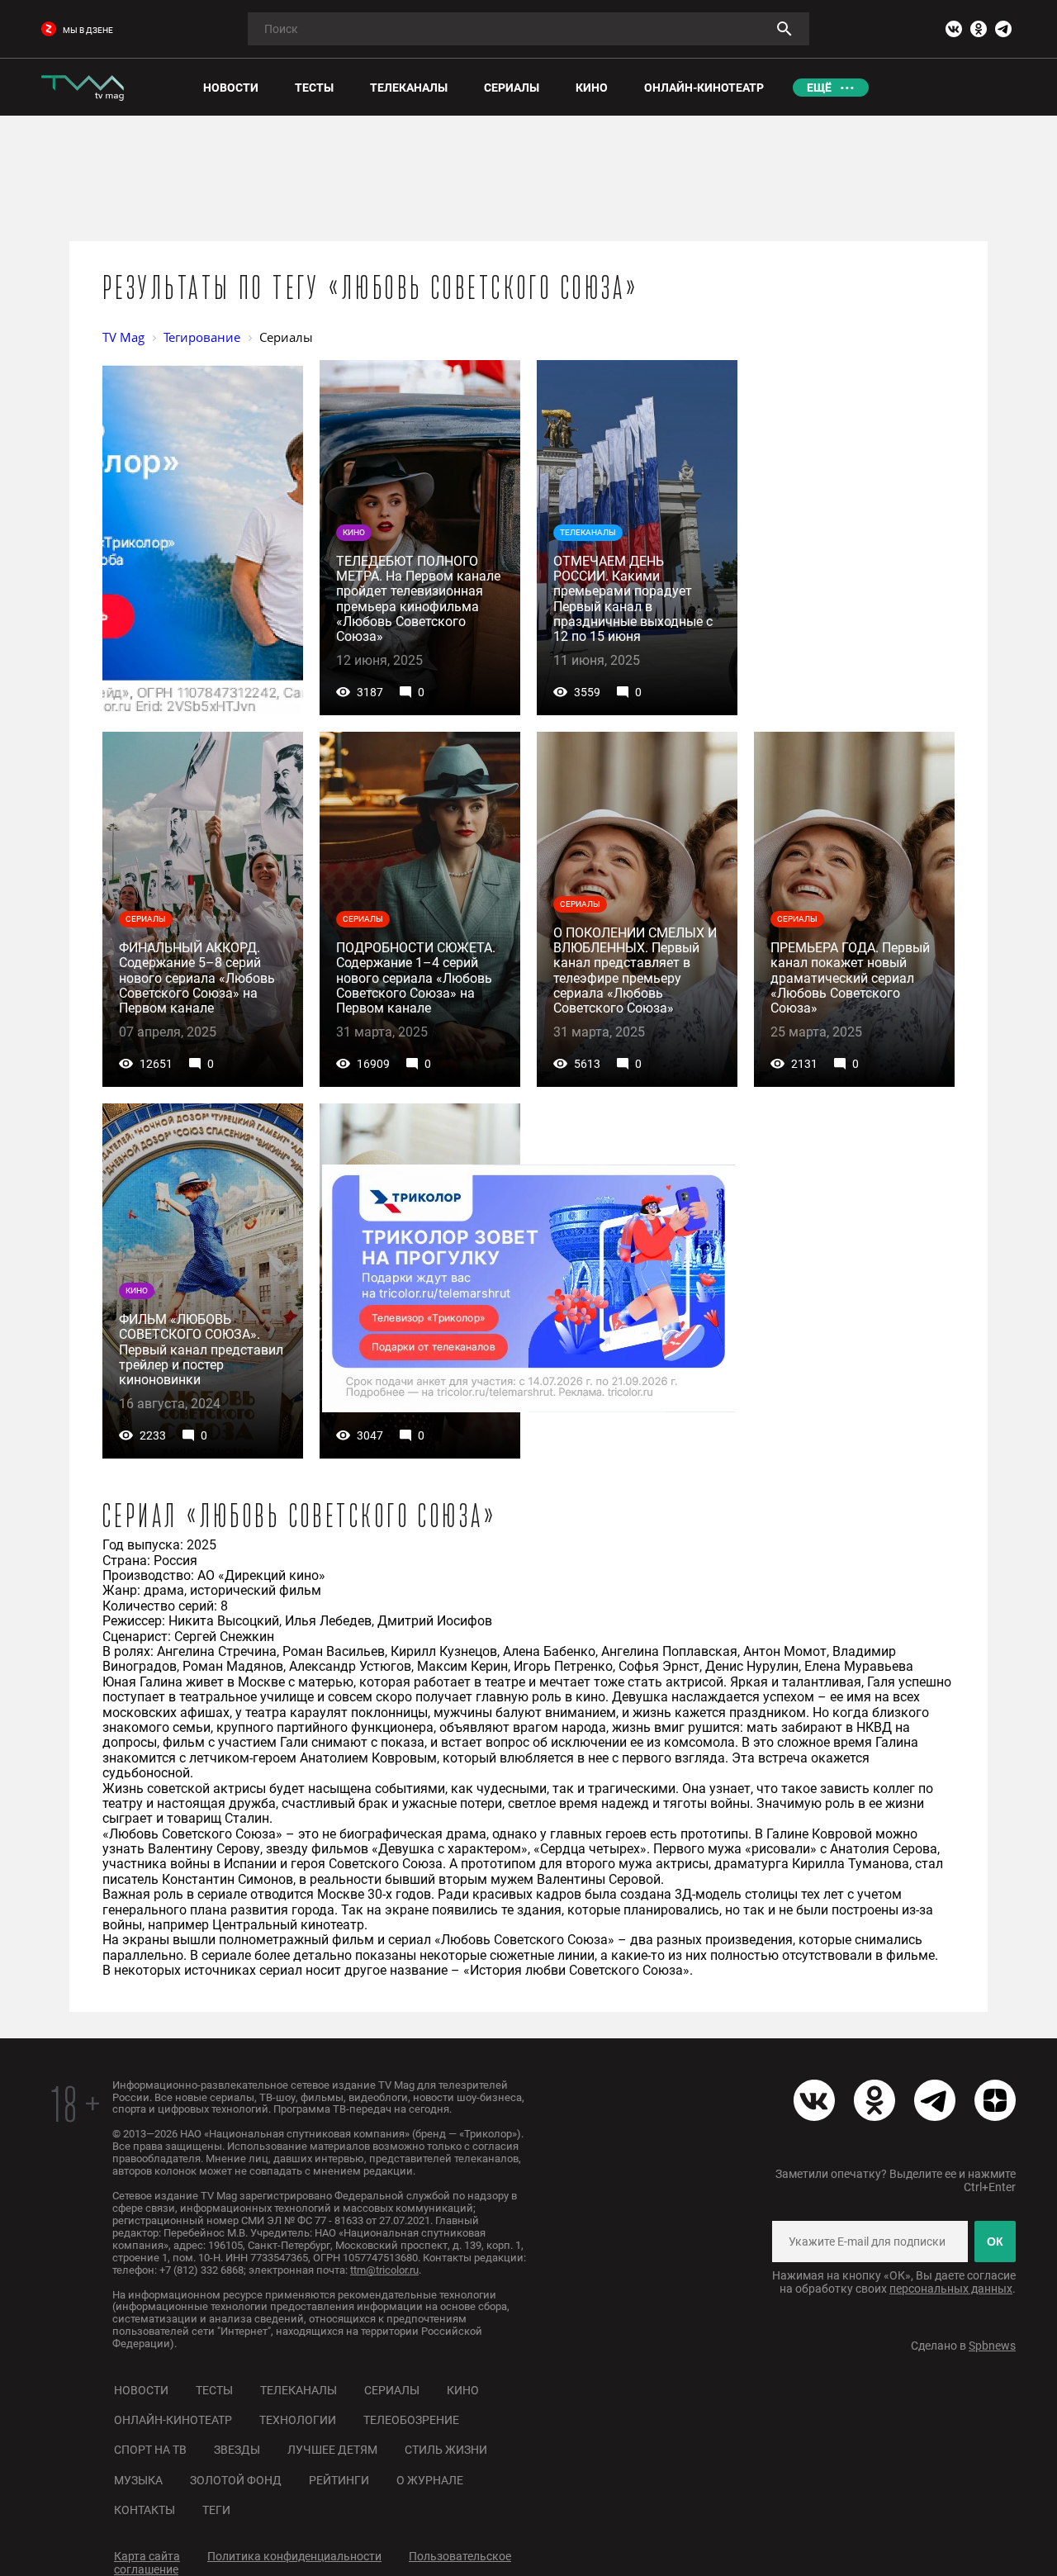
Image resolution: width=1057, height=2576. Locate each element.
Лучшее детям (332, 2450)
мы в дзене (88, 30)
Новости (141, 2390)
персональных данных (951, 2289)
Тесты (214, 2390)
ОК (995, 2242)
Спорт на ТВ (150, 2450)
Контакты (145, 2510)
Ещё (819, 88)
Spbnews (992, 2346)
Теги (216, 2510)
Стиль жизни (446, 2450)
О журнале (430, 2480)
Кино (463, 2390)
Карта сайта (147, 2556)
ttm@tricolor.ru (384, 2270)
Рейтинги (339, 2480)
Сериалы (392, 2390)
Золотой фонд (236, 2480)
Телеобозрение (411, 2420)
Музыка (138, 2480)
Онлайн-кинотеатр (173, 2420)
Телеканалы (299, 2390)
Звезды (237, 2450)
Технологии (298, 2420)
